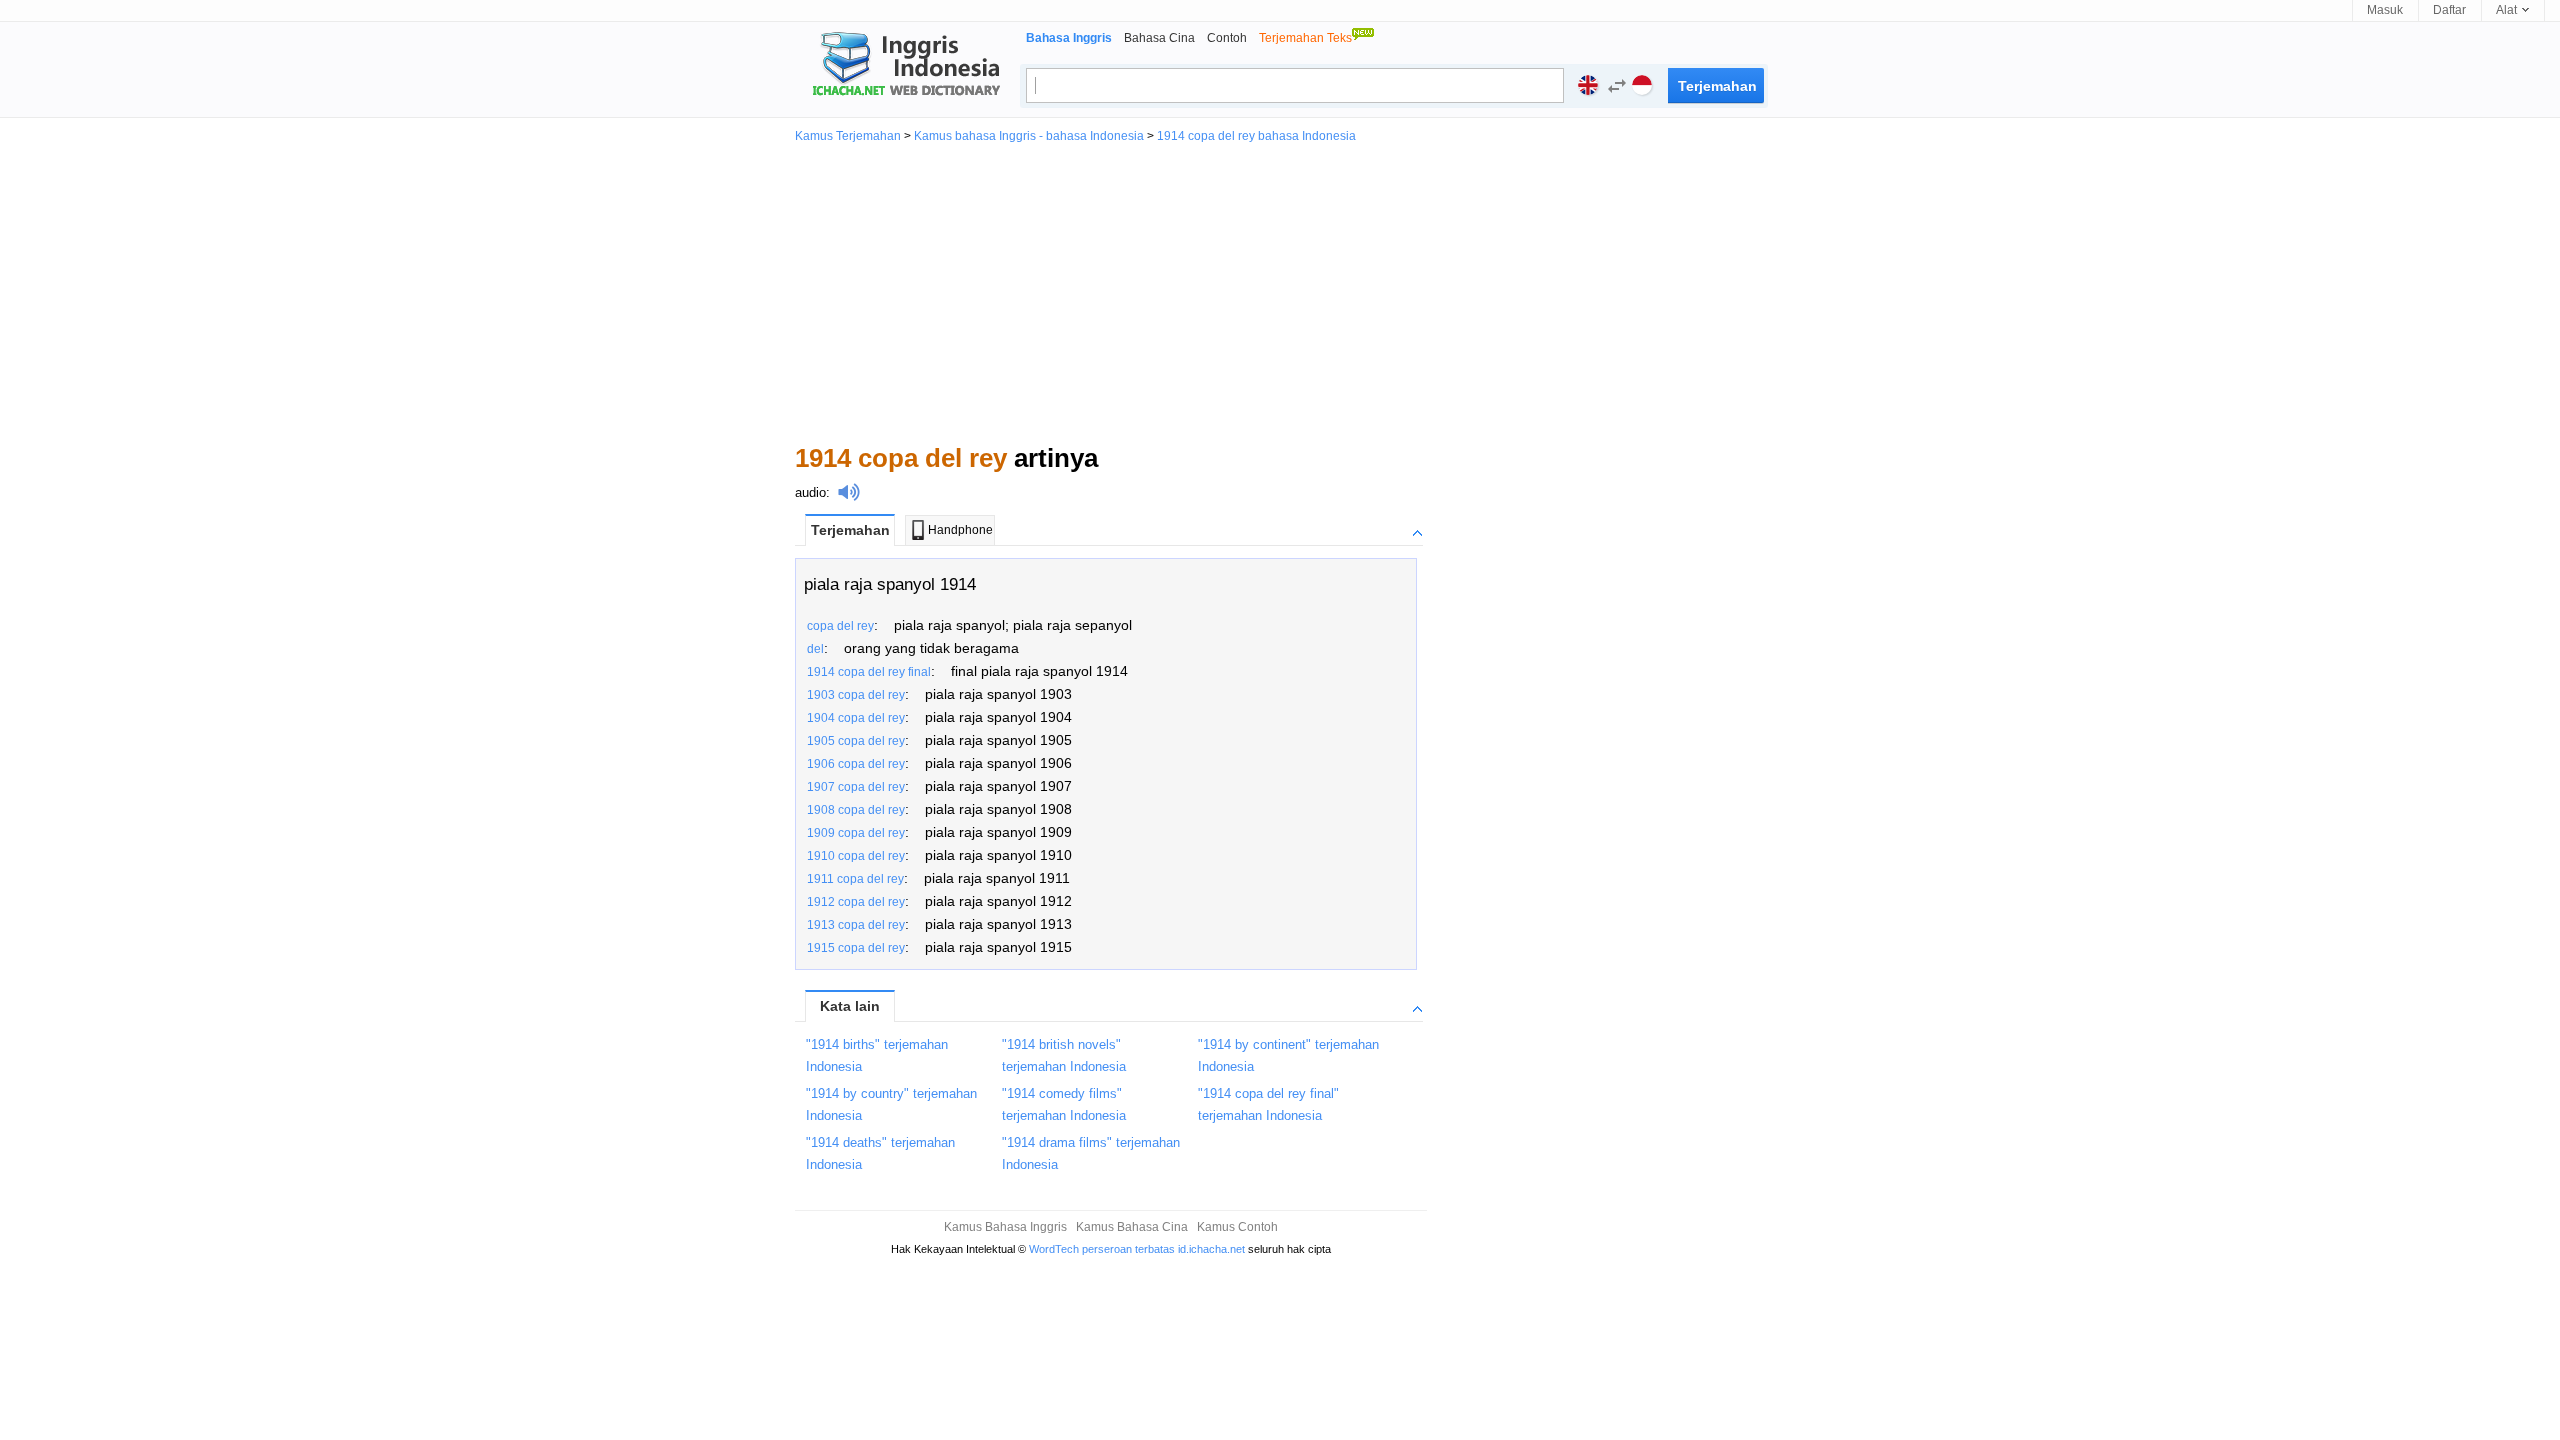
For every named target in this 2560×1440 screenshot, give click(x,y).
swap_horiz (1617, 86)
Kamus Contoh (1237, 1227)
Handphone (960, 530)
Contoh (1227, 38)
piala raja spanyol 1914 (890, 584)
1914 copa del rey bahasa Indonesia (1256, 136)
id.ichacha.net (1211, 1249)
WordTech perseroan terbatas (1102, 1249)
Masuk (2385, 10)
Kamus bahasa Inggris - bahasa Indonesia (1029, 136)
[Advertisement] (1280, 292)
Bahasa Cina (1159, 38)
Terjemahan (850, 530)
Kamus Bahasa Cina (1132, 1227)
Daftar (2449, 10)
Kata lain (850, 1006)
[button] (1612, 88)
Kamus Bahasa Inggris (1005, 1227)
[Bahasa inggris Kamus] (903, 66)
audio (810, 492)
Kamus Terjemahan (848, 136)
